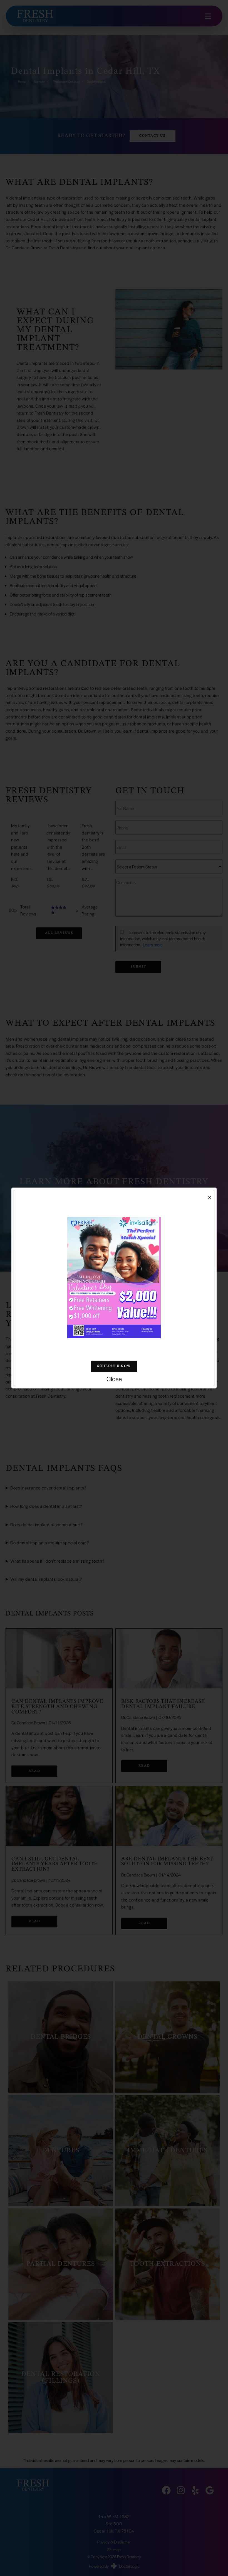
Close (114, 1379)
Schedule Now (114, 1366)
